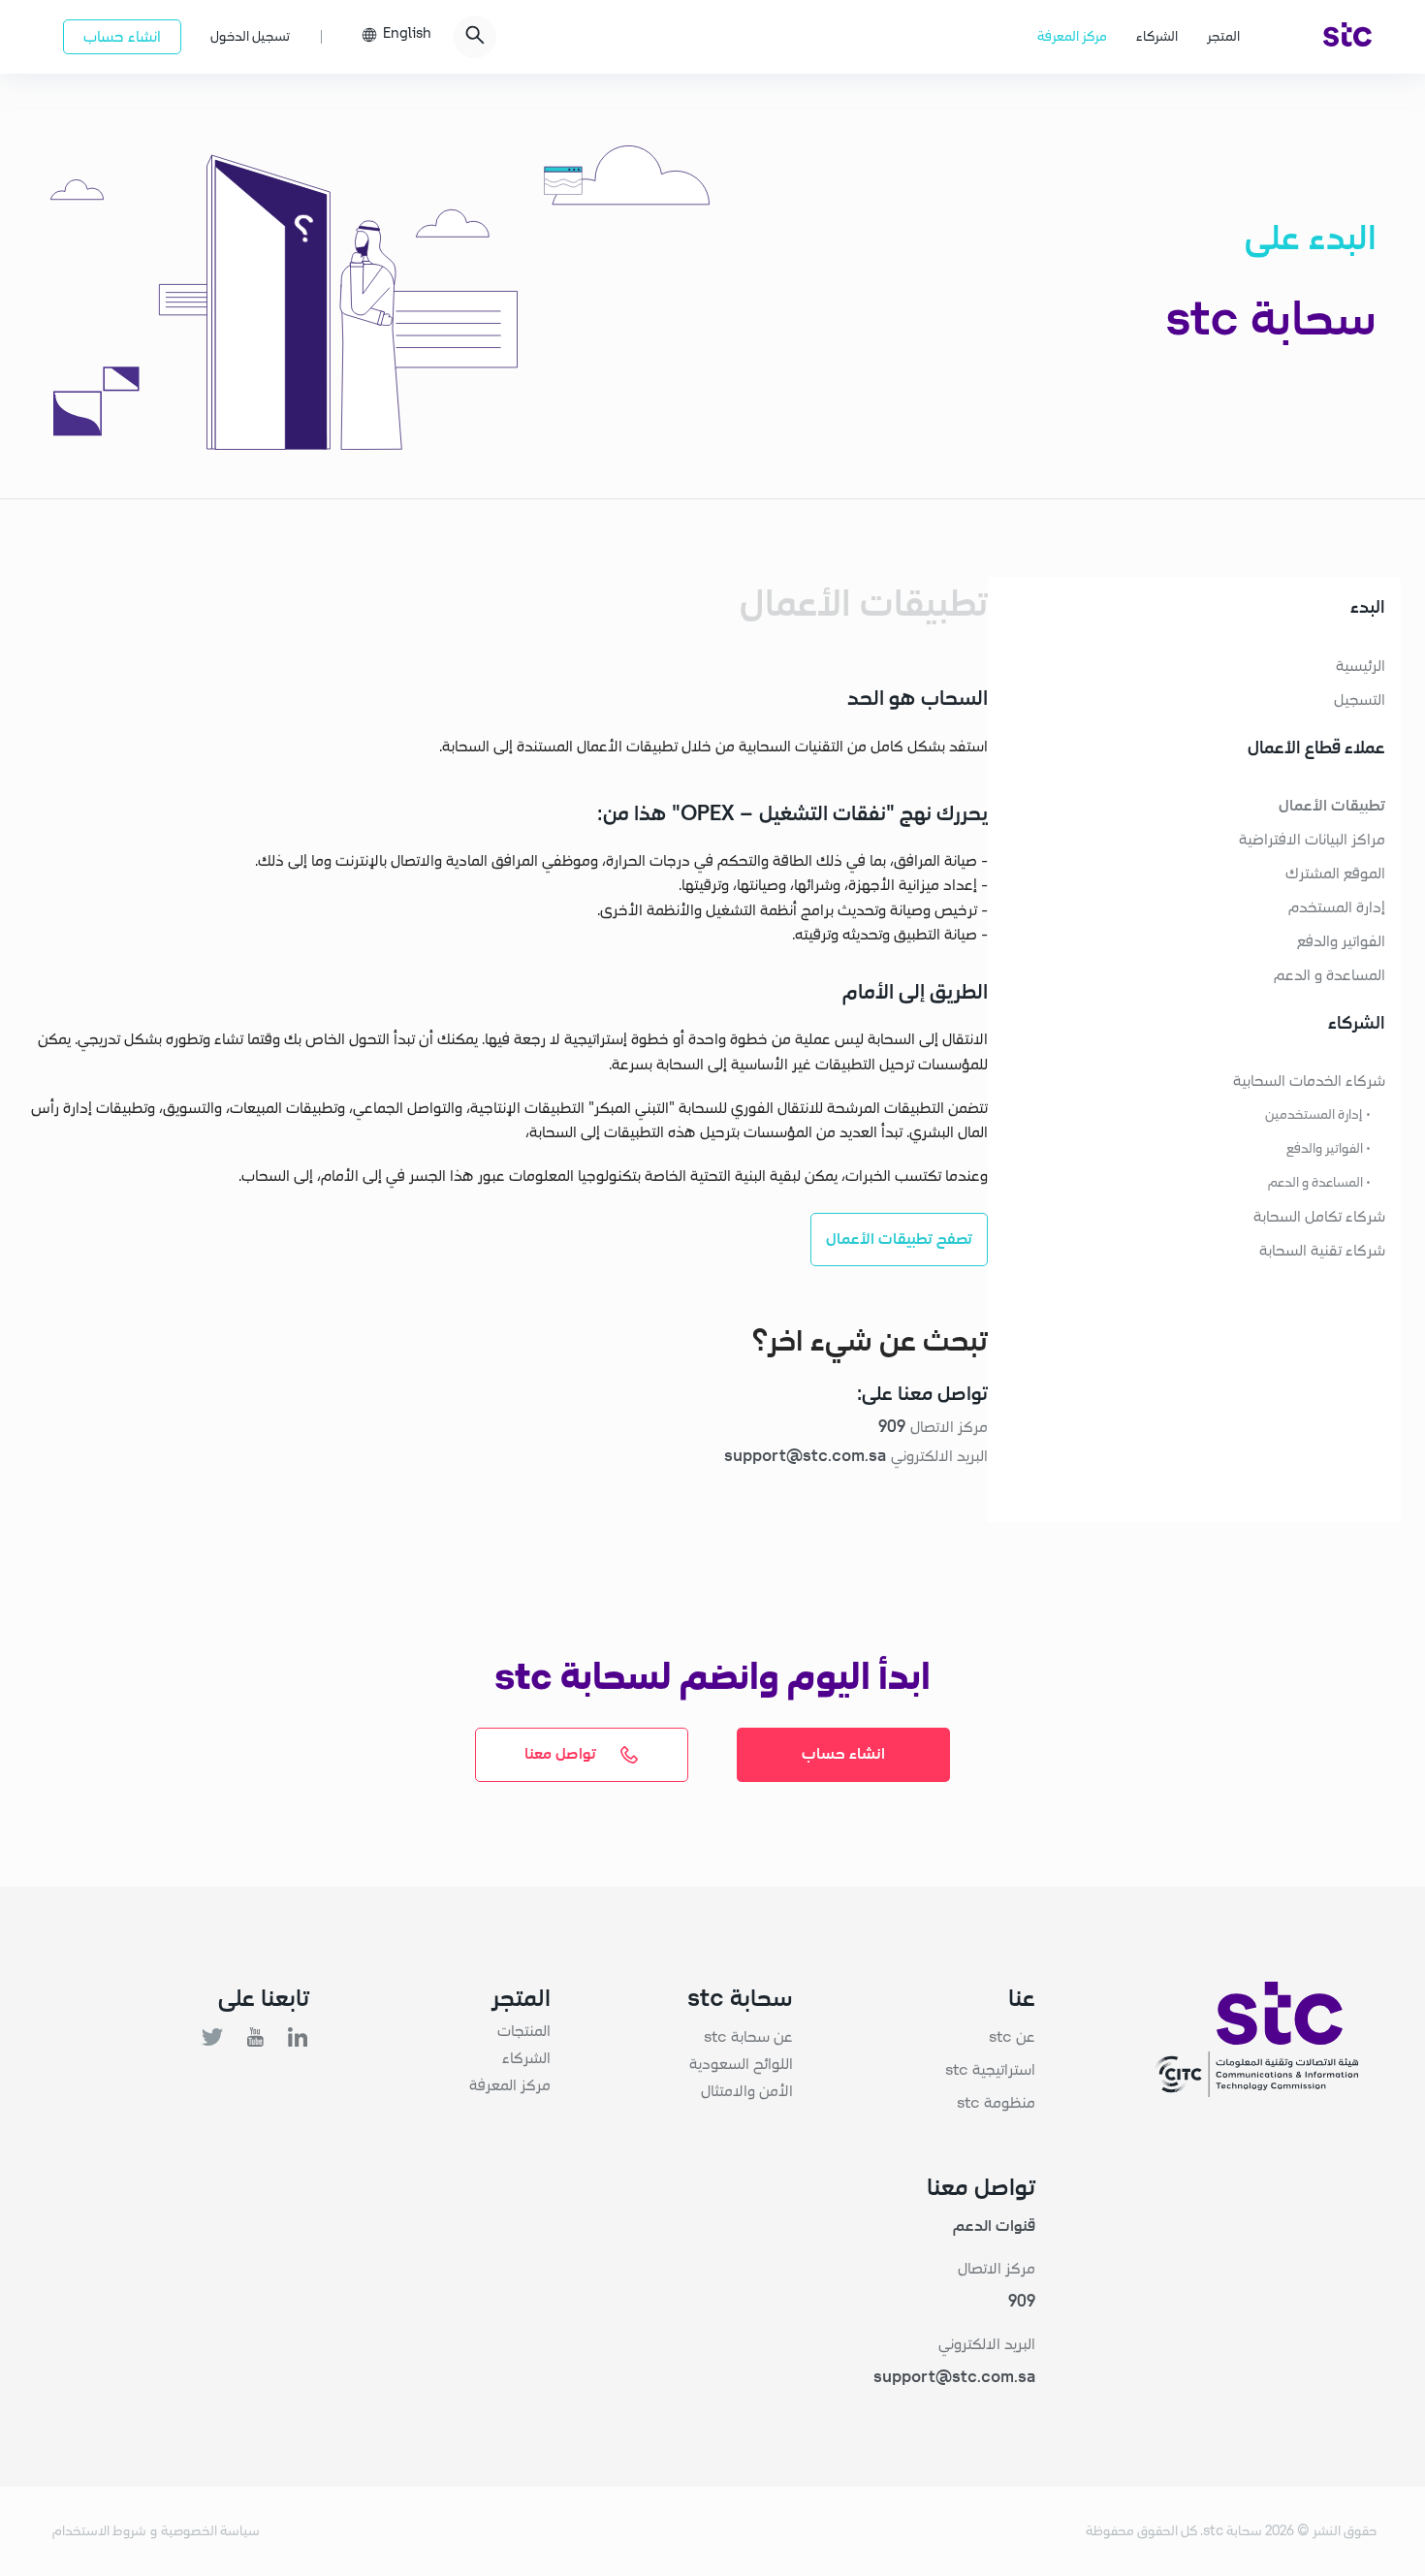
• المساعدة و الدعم (1319, 1183)
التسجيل (1360, 700)
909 (1022, 2302)
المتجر (1223, 37)
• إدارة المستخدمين (1318, 1115)
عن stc (1012, 2037)
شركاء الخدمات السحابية (1309, 1081)
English (407, 34)
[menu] (1100, 37)
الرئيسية (1361, 666)
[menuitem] (1347, 37)
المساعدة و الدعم (1330, 975)
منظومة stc (996, 2103)
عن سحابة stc (748, 2037)
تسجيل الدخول (250, 37)
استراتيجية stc (990, 2070)
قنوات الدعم (994, 2226)
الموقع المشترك (1335, 874)
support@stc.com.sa (954, 2377)
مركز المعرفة (1072, 37)
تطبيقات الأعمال (1332, 806)
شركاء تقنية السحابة (1322, 1251)
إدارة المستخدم (1337, 907)
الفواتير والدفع (1341, 941)
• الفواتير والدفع (1329, 1149)
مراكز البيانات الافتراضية (1312, 840)
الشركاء (1157, 37)
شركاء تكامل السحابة (1319, 1217)
